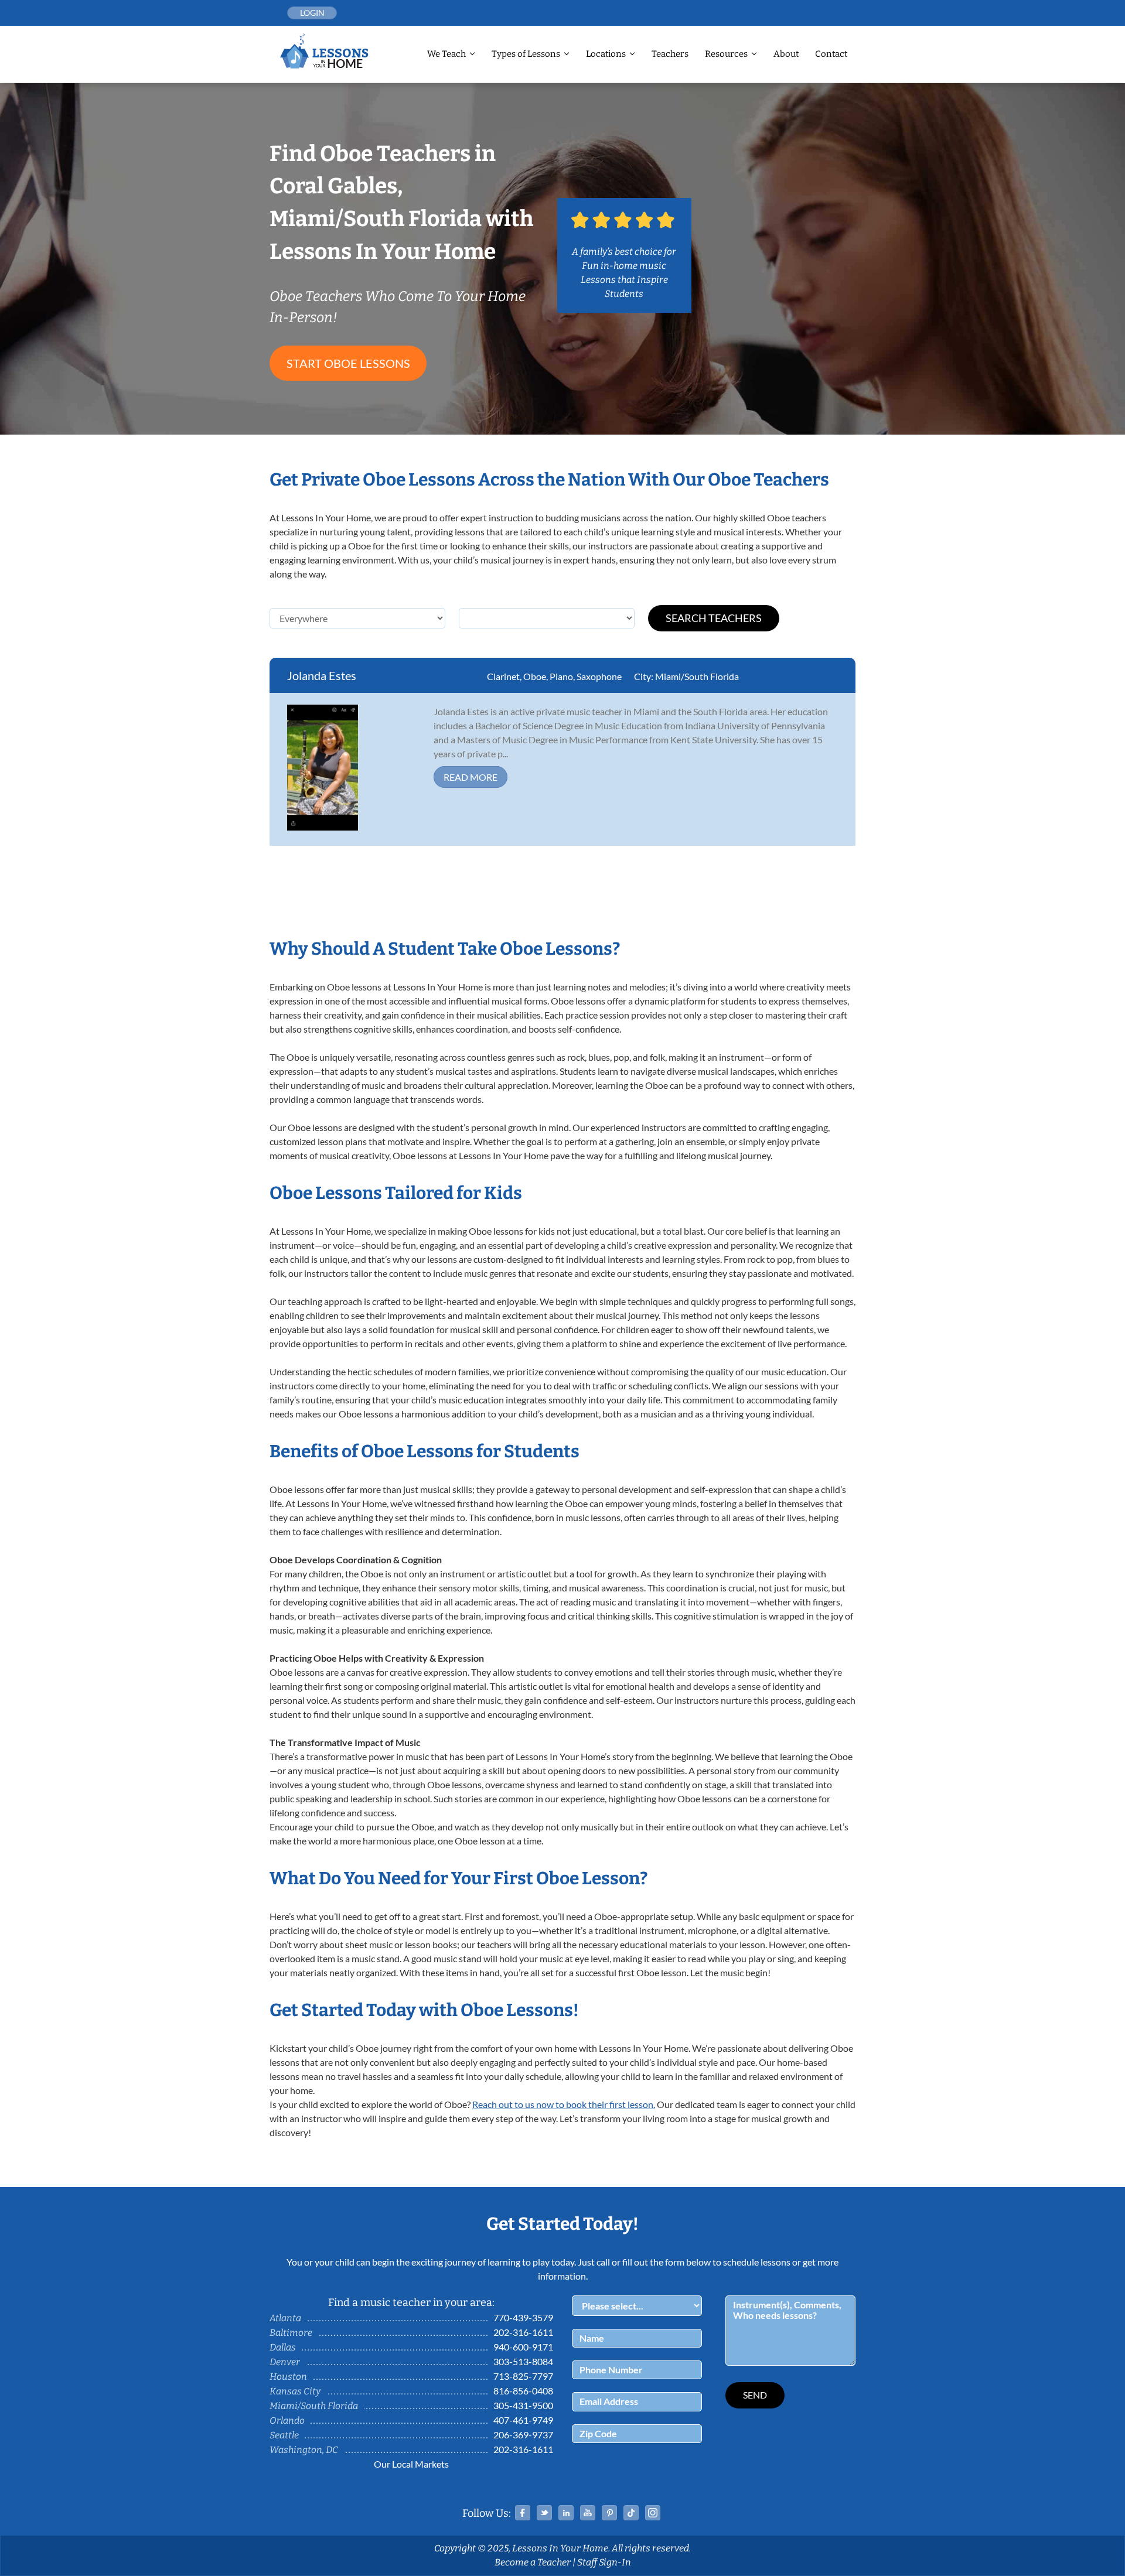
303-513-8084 (523, 2361)
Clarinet (503, 676)
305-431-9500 (523, 2405)
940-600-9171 (523, 2347)
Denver (285, 2362)
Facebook (523, 2513)
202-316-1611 (523, 2332)
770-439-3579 (523, 2317)
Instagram (653, 2513)
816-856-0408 (523, 2391)
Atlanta (285, 2318)
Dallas (283, 2347)
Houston (288, 2377)
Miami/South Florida (697, 676)
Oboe (535, 676)
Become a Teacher (533, 2562)
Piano (561, 676)
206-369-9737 (523, 2435)
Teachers (670, 54)
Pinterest (609, 2513)
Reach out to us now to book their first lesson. (564, 2104)
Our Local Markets (411, 2464)
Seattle (284, 2435)
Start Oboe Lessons (348, 363)
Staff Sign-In (604, 2562)
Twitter (544, 2513)
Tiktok (631, 2513)
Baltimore (291, 2333)
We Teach (446, 54)
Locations (606, 54)
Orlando (287, 2420)
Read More (471, 777)
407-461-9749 (523, 2420)
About (786, 54)
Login (312, 13)
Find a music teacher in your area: (411, 2302)
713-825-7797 (523, 2376)
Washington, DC (304, 2450)
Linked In (566, 2513)
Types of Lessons (526, 54)
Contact (831, 54)
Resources (726, 54)
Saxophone (599, 676)
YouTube (588, 2513)
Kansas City (295, 2391)
